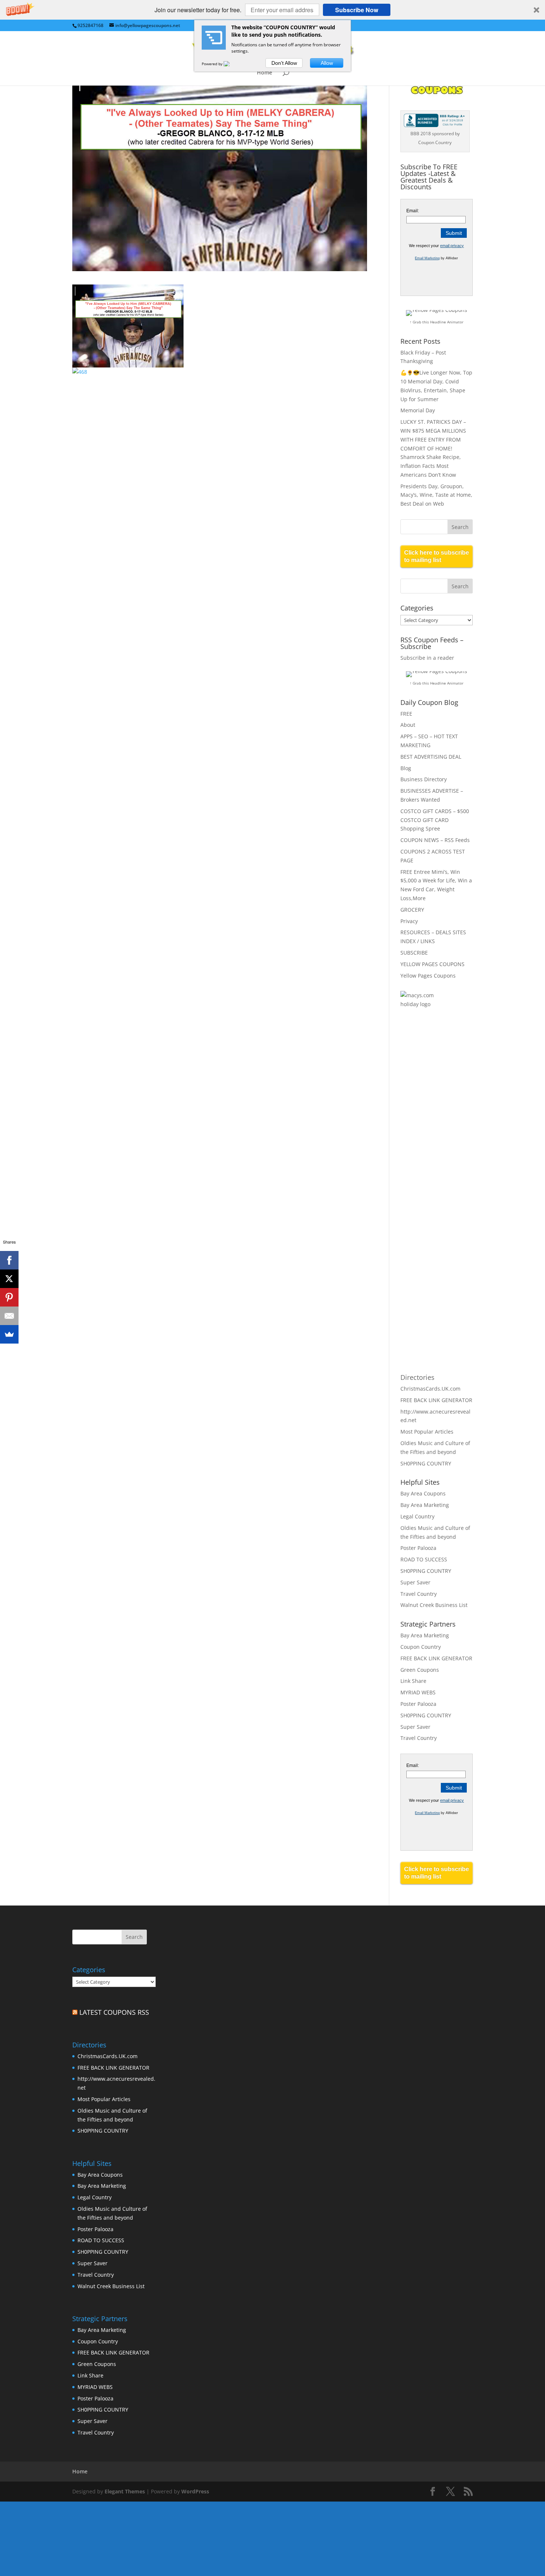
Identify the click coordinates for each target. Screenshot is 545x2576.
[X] (9, 1279)
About (408, 725)
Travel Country (419, 1594)
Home (265, 73)
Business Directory (424, 779)
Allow (327, 63)
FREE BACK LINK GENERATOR (436, 1400)
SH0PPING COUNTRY (426, 1463)
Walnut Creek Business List (434, 1605)
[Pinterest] (9, 1297)
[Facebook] (9, 1260)
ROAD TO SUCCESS (424, 1559)
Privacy (409, 921)
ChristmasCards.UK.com (430, 1389)
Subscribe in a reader (427, 658)
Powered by (213, 64)
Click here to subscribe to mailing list (437, 556)
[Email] (9, 1316)
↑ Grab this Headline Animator (437, 322)
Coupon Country (421, 1647)
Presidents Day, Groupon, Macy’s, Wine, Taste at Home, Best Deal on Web (436, 495)
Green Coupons (420, 1670)
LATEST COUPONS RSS (114, 2012)
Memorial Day (418, 410)
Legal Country (417, 1516)
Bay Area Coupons (423, 1493)
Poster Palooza (418, 1548)
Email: (413, 211)
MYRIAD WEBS (418, 1692)
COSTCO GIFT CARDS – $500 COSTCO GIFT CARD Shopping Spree (435, 820)
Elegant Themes (125, 2491)
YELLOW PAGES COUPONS (432, 964)
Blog (406, 768)
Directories (417, 1377)
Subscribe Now (357, 10)
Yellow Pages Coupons (428, 976)
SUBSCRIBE (414, 953)
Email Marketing (427, 258)
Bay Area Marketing (425, 1505)
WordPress (195, 2491)
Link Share (413, 1681)
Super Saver (415, 1582)
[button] (272, 10)
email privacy (452, 246)
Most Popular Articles (427, 1432)
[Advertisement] (430, 1135)
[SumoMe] (9, 1334)
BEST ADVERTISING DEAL (431, 757)
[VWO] (231, 64)
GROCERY (412, 910)
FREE (406, 714)
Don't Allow (284, 63)
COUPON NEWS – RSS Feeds (435, 840)
